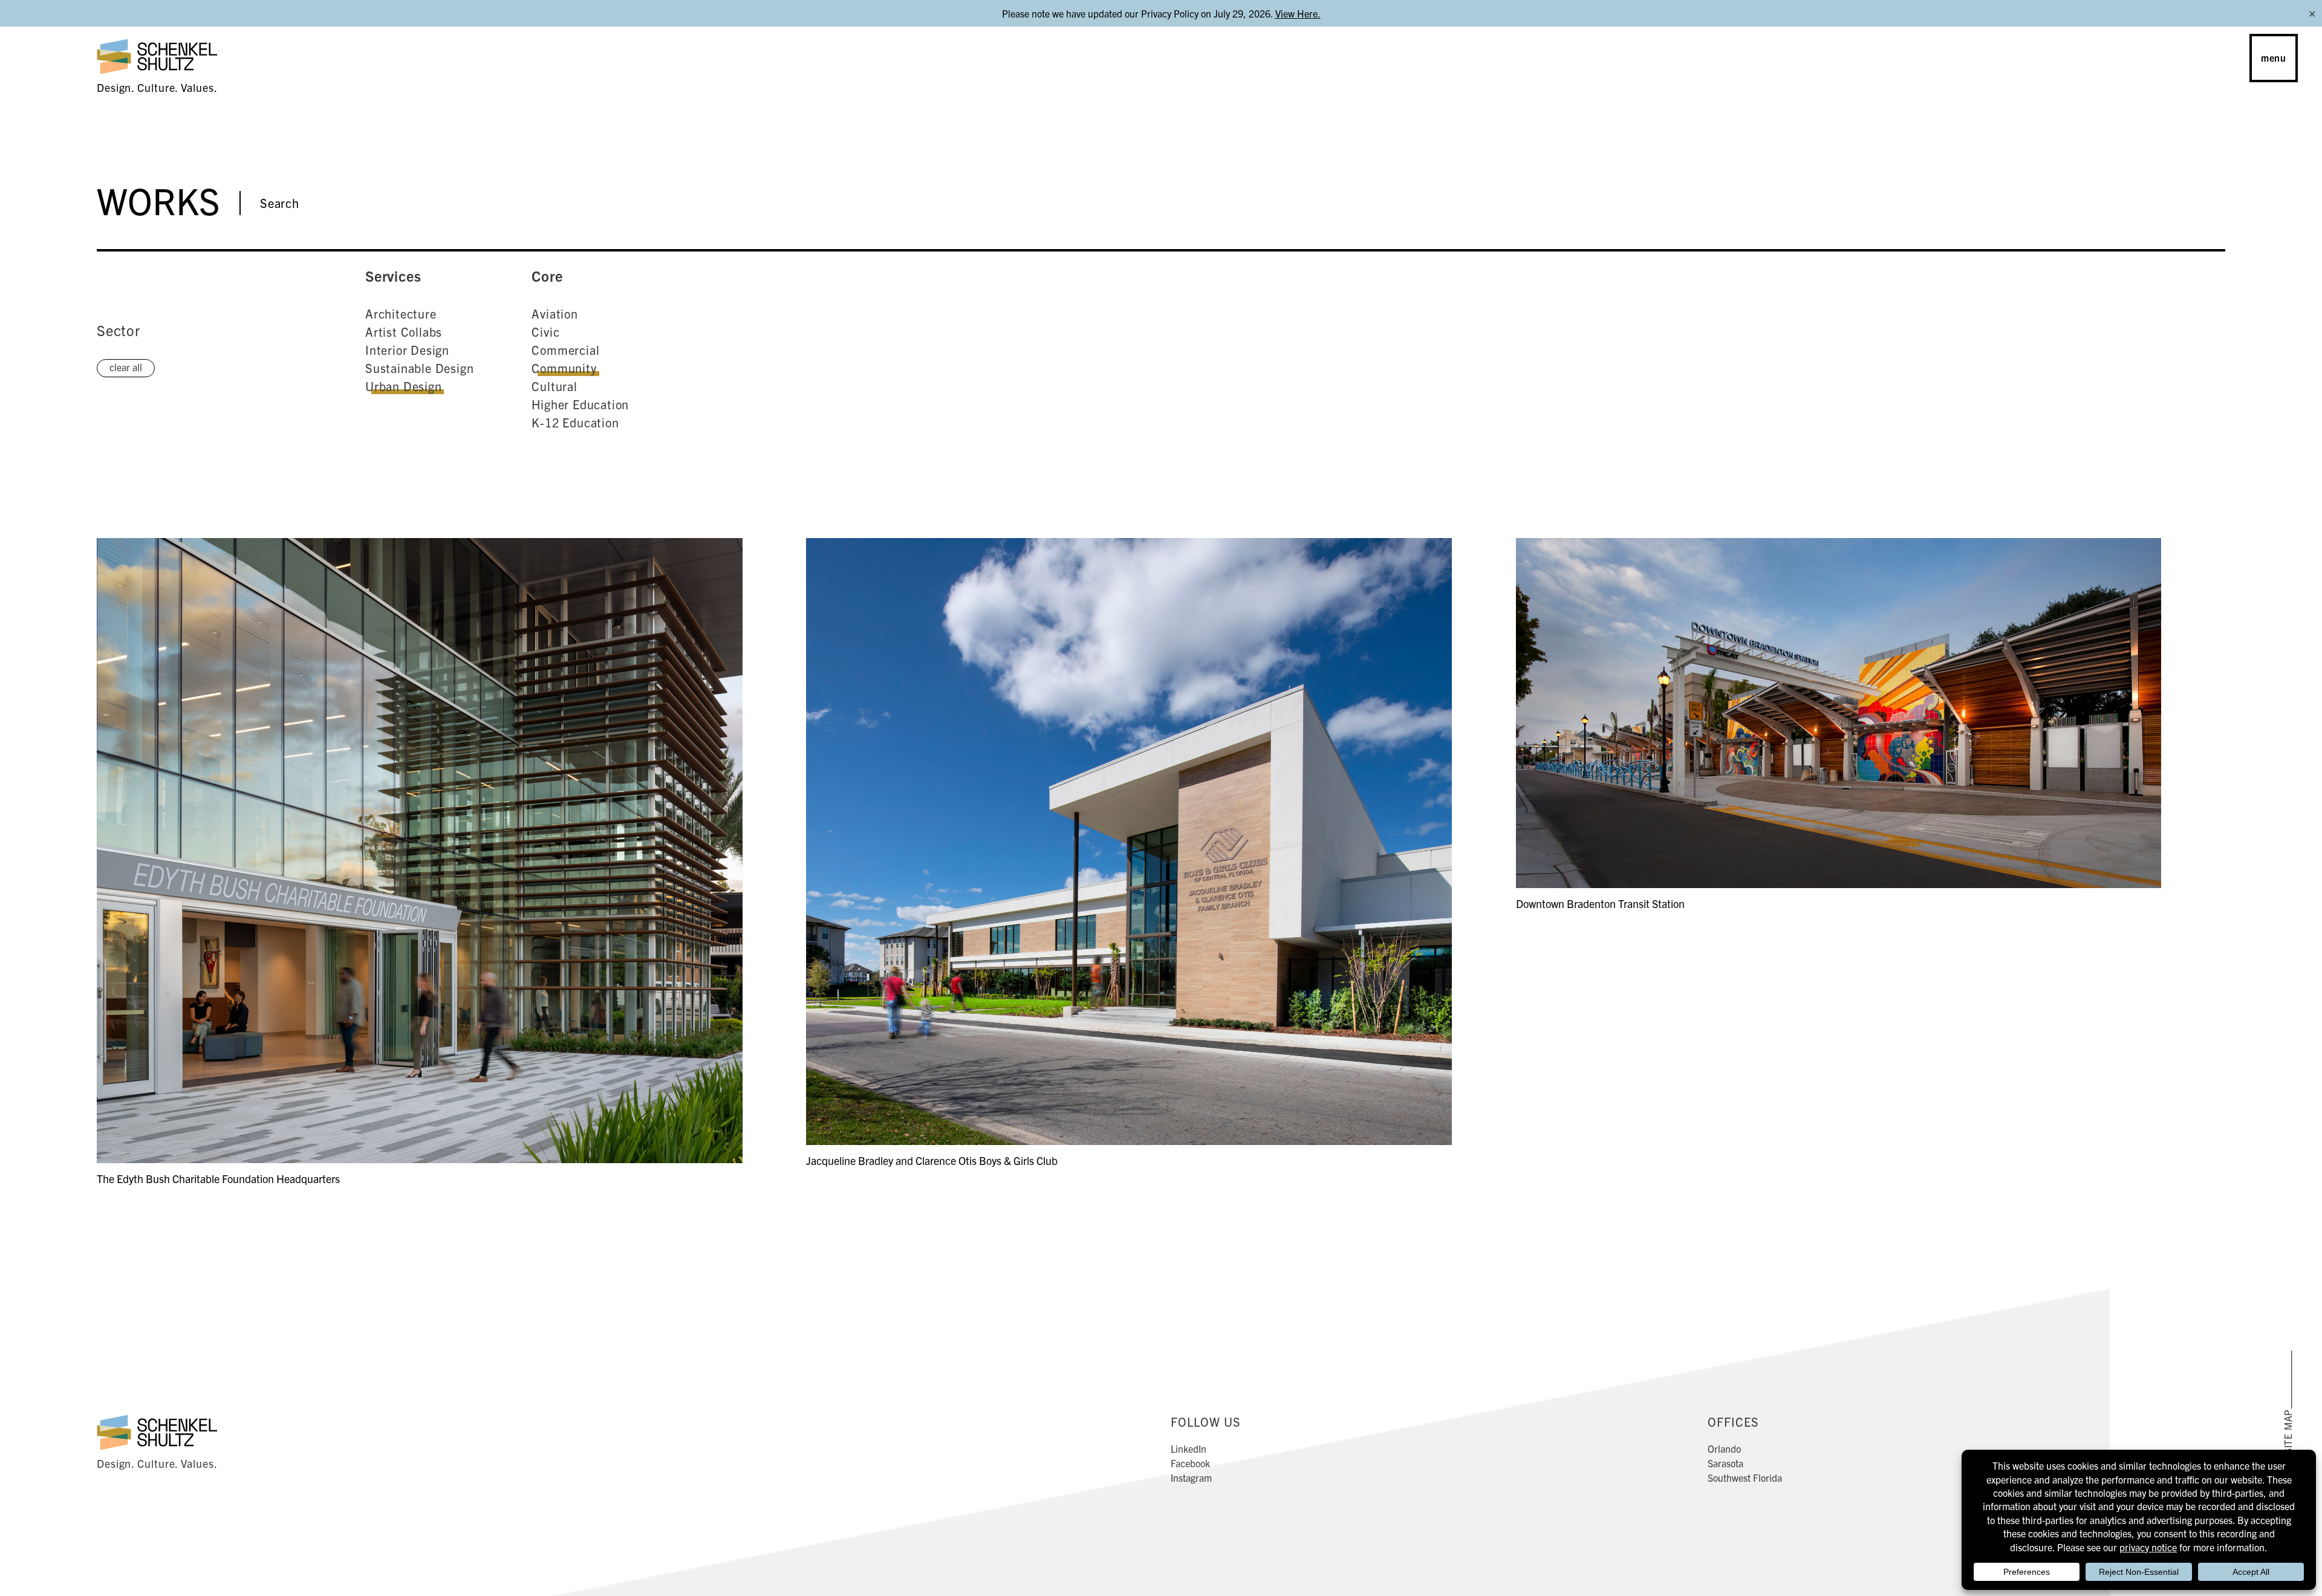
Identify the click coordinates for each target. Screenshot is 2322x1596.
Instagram (1191, 1478)
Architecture (401, 313)
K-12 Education (575, 422)
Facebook (1190, 1463)
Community (564, 368)
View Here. (1298, 13)
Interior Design (407, 350)
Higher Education (580, 404)
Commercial (565, 350)
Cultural (554, 386)
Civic (545, 332)
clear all (126, 367)
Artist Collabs (404, 332)
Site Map (2288, 1431)
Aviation (554, 313)
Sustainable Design (419, 368)
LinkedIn (1189, 1448)
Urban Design (404, 386)
